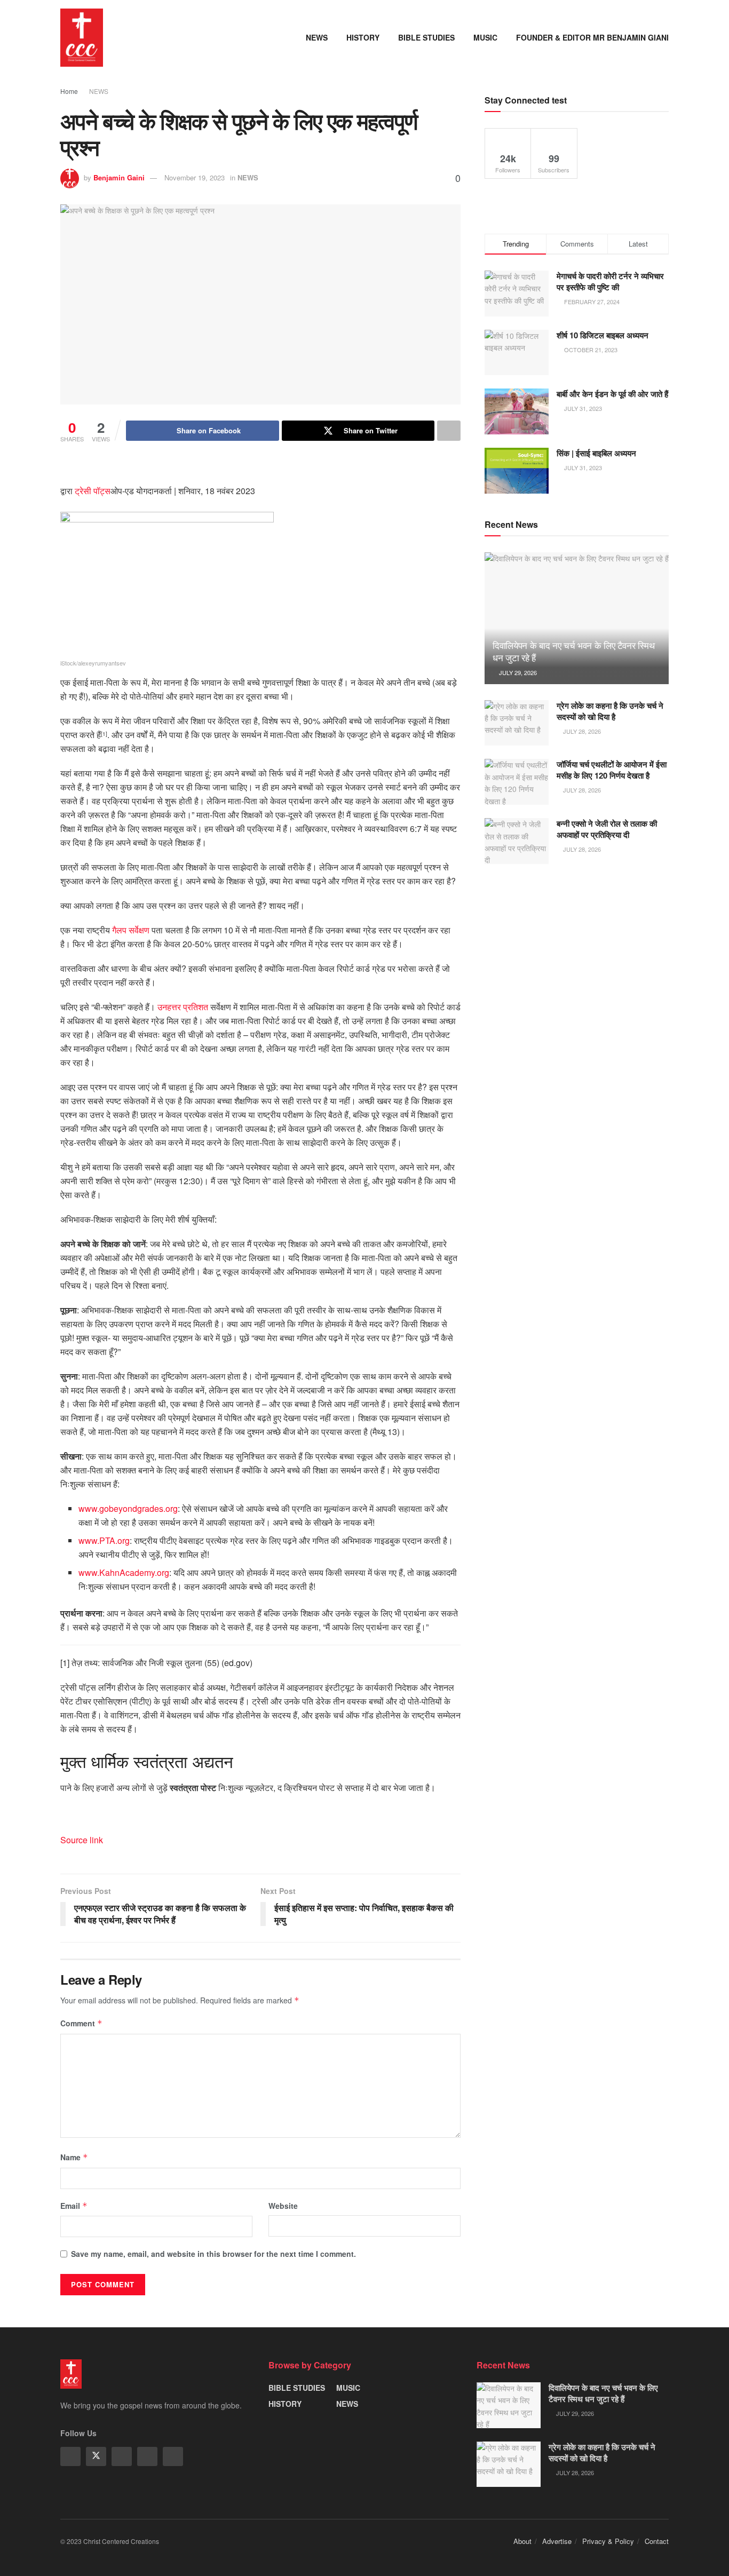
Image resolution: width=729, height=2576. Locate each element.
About (522, 2541)
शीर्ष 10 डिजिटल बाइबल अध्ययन (603, 335)
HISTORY (363, 37)
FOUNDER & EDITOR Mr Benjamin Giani (592, 37)
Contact (657, 2541)
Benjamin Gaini (119, 177)
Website (283, 2206)
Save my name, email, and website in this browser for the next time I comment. (213, 2254)
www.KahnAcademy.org (124, 1572)
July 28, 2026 (581, 731)
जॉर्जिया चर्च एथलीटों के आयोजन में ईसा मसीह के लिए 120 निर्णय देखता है (612, 770)
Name (74, 2157)
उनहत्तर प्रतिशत (184, 1007)
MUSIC (485, 37)
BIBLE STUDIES (426, 37)
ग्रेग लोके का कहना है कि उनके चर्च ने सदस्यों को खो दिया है (610, 711)
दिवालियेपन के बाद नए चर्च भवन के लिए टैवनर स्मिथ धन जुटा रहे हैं (573, 651)
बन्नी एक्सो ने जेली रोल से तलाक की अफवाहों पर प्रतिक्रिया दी (607, 829)
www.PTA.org (104, 1540)
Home (69, 91)
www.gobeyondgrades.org (128, 1508)
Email (74, 2206)
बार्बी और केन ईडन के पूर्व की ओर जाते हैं (612, 394)
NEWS (317, 37)
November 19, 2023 (195, 177)
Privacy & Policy (608, 2541)
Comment (81, 2023)
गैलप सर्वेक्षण (131, 930)
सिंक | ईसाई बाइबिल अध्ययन (596, 453)
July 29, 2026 (517, 672)
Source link (82, 1840)
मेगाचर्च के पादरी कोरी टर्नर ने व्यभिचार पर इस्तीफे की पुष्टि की (610, 282)
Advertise (557, 2541)
